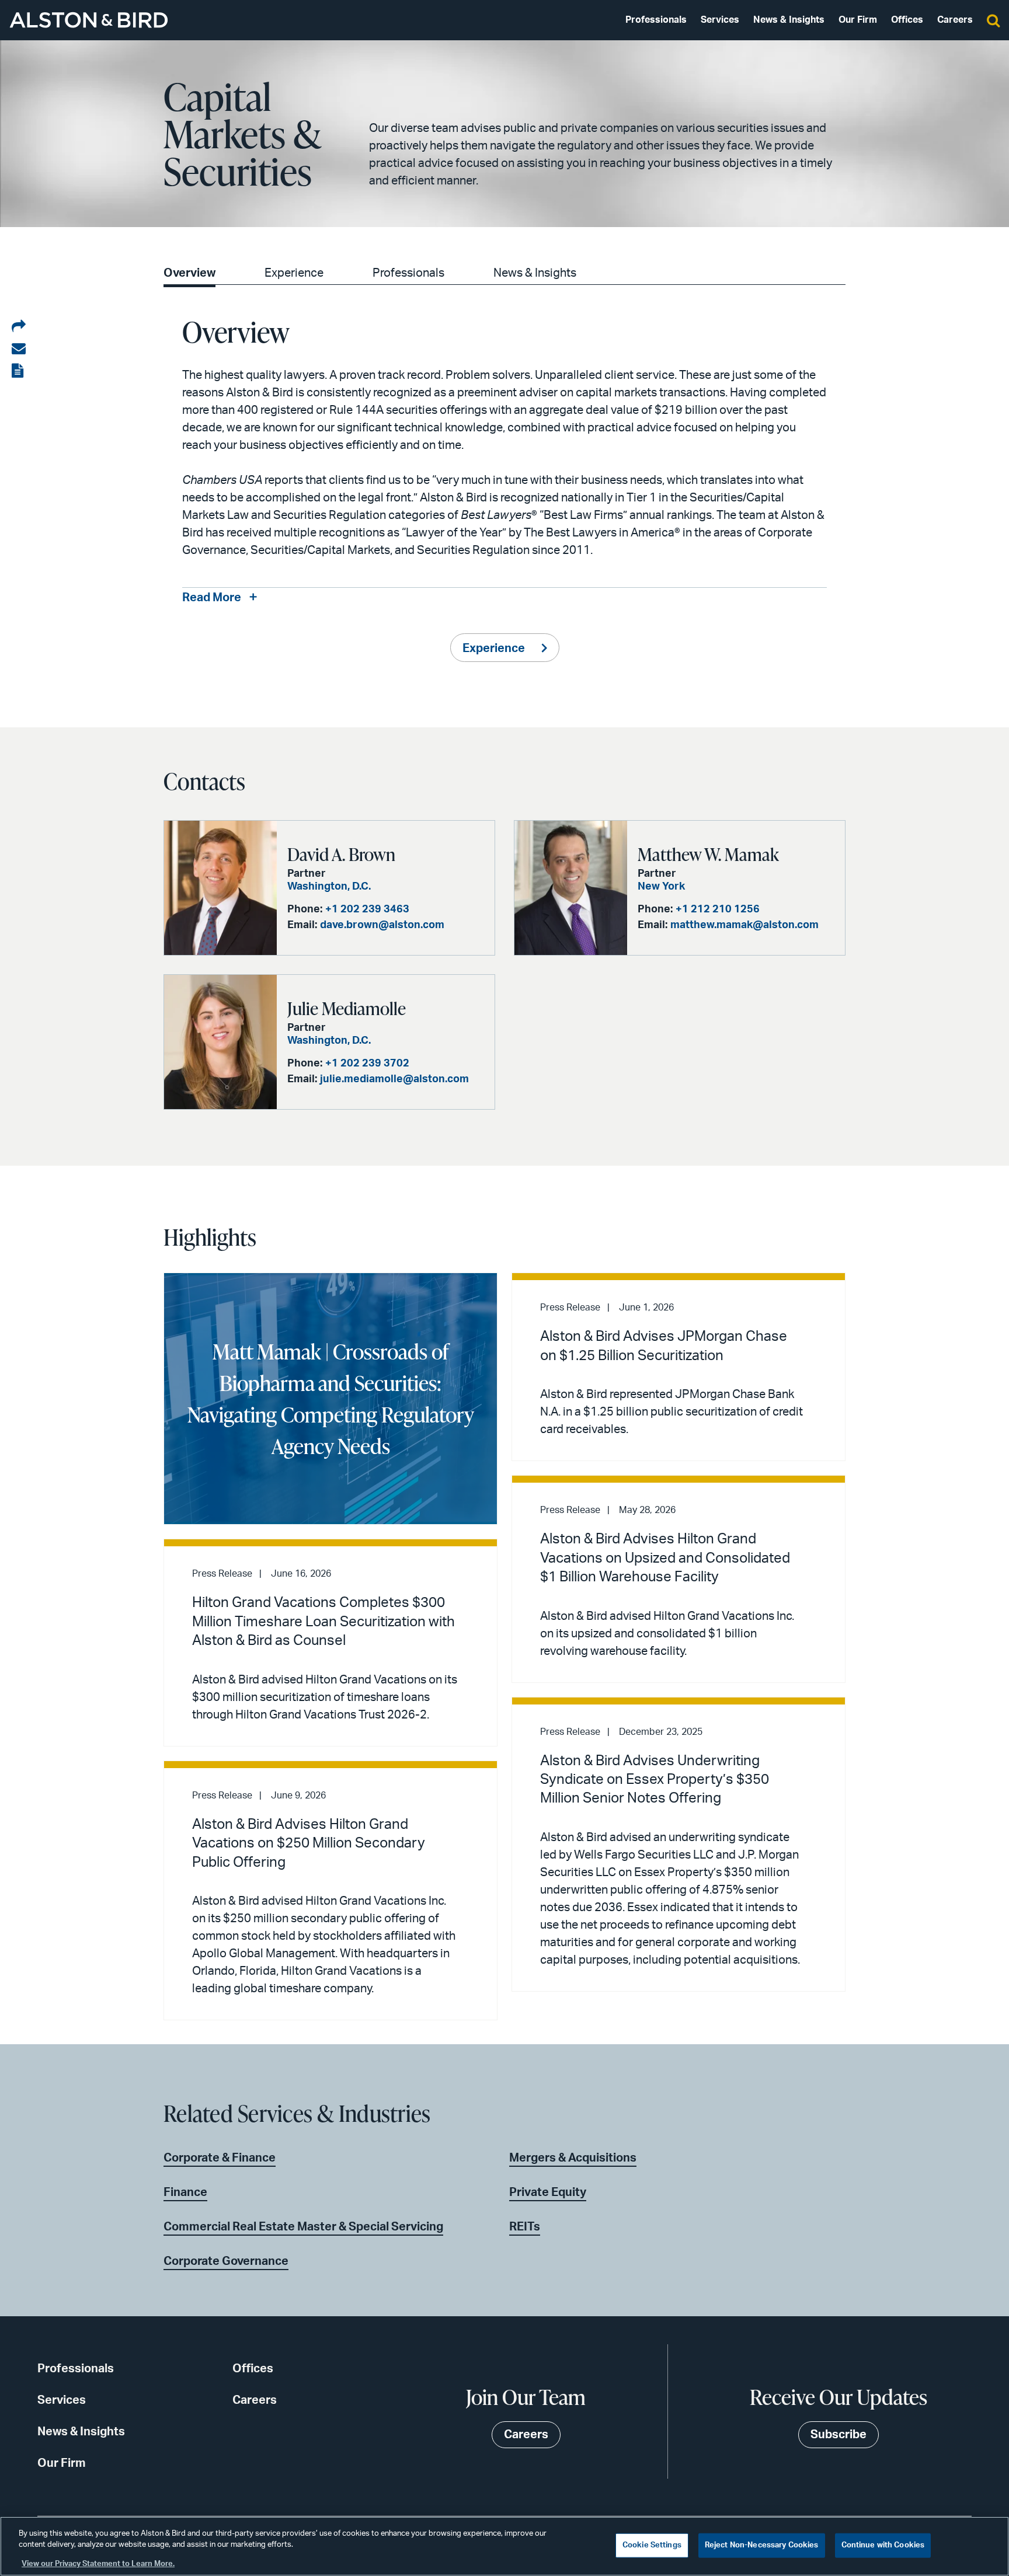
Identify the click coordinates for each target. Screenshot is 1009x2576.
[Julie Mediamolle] (220, 1042)
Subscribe (838, 2435)
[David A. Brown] (220, 888)
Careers (955, 20)
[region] (505, 2546)
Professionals (656, 20)
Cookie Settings (652, 2545)
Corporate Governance (226, 2261)
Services (720, 20)
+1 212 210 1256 (718, 909)
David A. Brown (341, 854)
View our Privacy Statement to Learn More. (98, 2564)
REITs (525, 2227)
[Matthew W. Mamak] (571, 888)
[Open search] (993, 20)
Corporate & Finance (220, 2158)
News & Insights (789, 20)
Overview (189, 273)
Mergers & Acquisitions (573, 2158)
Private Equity (548, 2192)
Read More (212, 598)
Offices (907, 20)
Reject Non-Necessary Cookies (762, 2545)
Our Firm (858, 20)
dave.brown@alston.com (382, 925)
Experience (294, 273)
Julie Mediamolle (347, 1008)
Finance (185, 2192)
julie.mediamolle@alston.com (394, 1079)
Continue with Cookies (883, 2545)
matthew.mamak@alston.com (744, 925)
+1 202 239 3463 (367, 909)
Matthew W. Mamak (708, 854)
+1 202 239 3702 (367, 1064)
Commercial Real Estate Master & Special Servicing (303, 2227)
